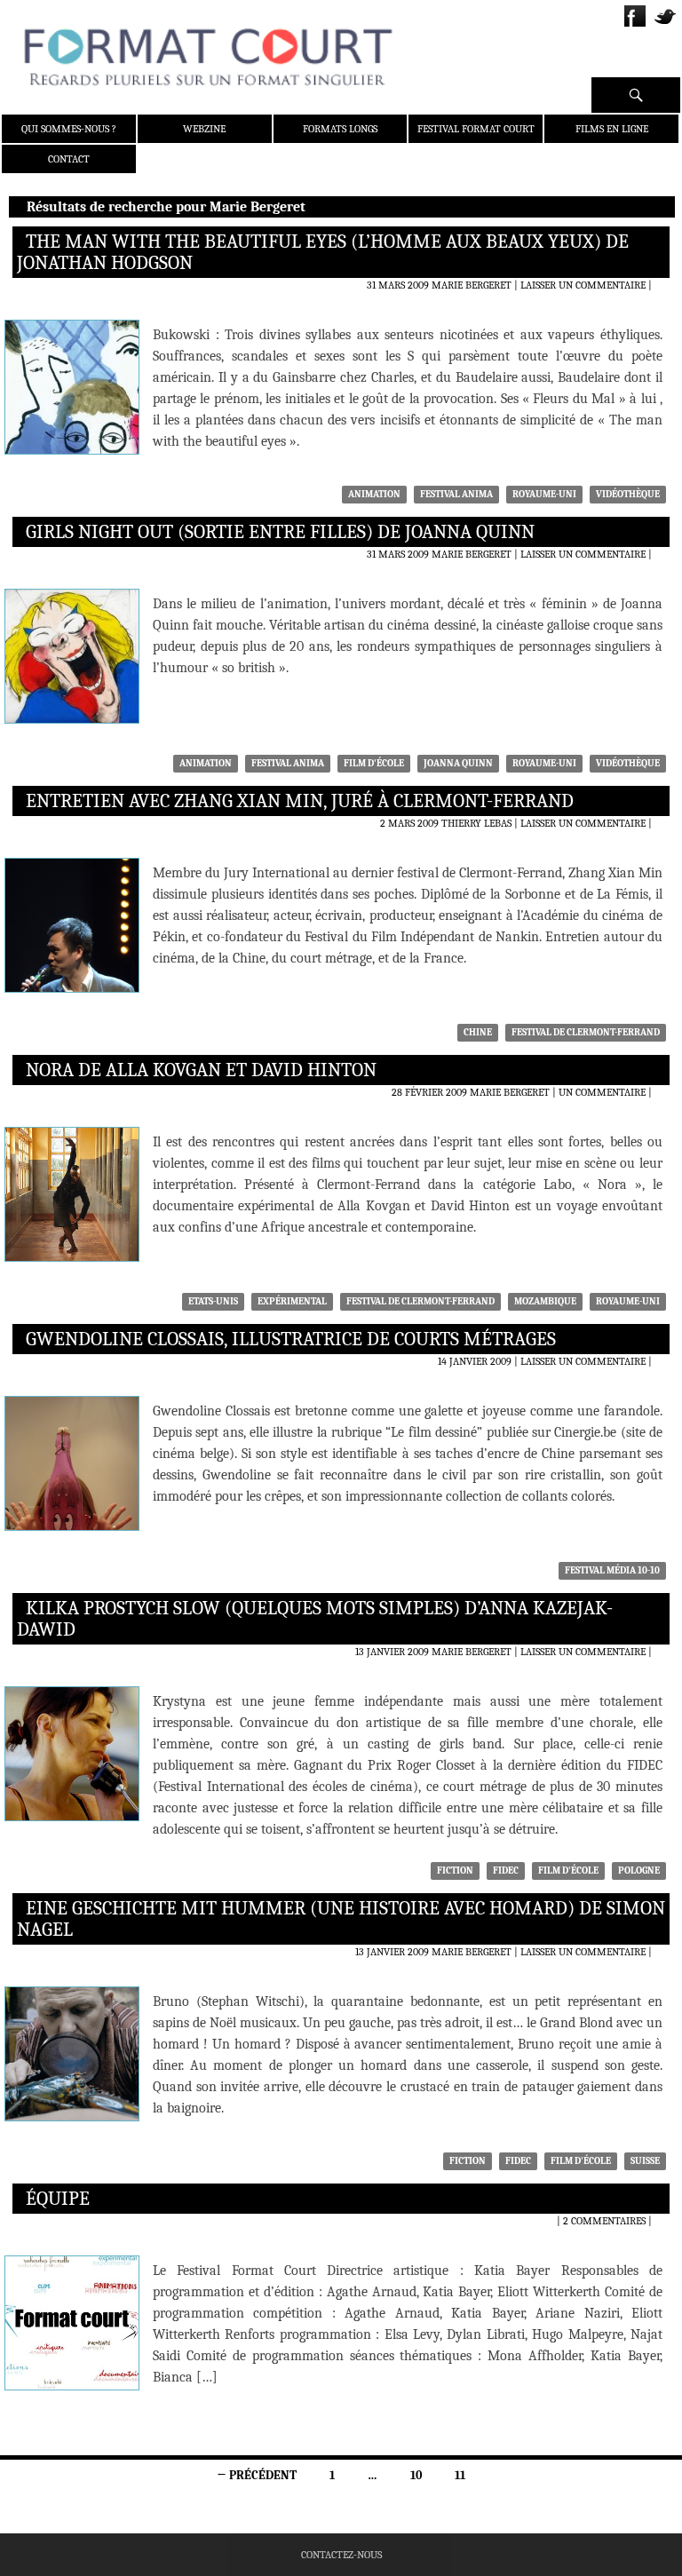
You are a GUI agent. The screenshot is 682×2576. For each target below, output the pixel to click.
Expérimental (292, 1301)
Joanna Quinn (458, 763)
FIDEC (506, 1871)
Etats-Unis (213, 1301)
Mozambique (545, 1301)
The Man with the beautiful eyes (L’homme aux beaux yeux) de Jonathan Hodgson (323, 252)
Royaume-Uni (544, 494)
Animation (374, 494)
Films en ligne (612, 129)
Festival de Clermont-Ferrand (586, 1032)
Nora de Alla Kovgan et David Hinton (201, 1070)
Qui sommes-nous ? (69, 129)
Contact (69, 159)
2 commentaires (604, 2221)
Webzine (204, 129)
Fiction (455, 1871)
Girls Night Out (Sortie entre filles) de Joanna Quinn (280, 532)
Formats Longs (340, 129)
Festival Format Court (476, 129)
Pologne (639, 1871)
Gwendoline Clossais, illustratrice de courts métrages (291, 1339)
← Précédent (257, 2475)
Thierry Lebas (476, 823)
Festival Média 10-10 (612, 1570)
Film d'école (374, 763)
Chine (478, 1032)
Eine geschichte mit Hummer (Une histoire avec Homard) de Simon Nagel (341, 1919)
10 (416, 2475)
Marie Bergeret (472, 285)
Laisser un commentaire (583, 285)
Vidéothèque (628, 494)
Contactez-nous (341, 2555)
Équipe (58, 2199)
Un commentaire (602, 1092)
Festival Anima (456, 494)
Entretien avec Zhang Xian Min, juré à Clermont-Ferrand (300, 801)
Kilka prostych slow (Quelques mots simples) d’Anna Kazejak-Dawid (315, 1619)
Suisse (645, 2161)
